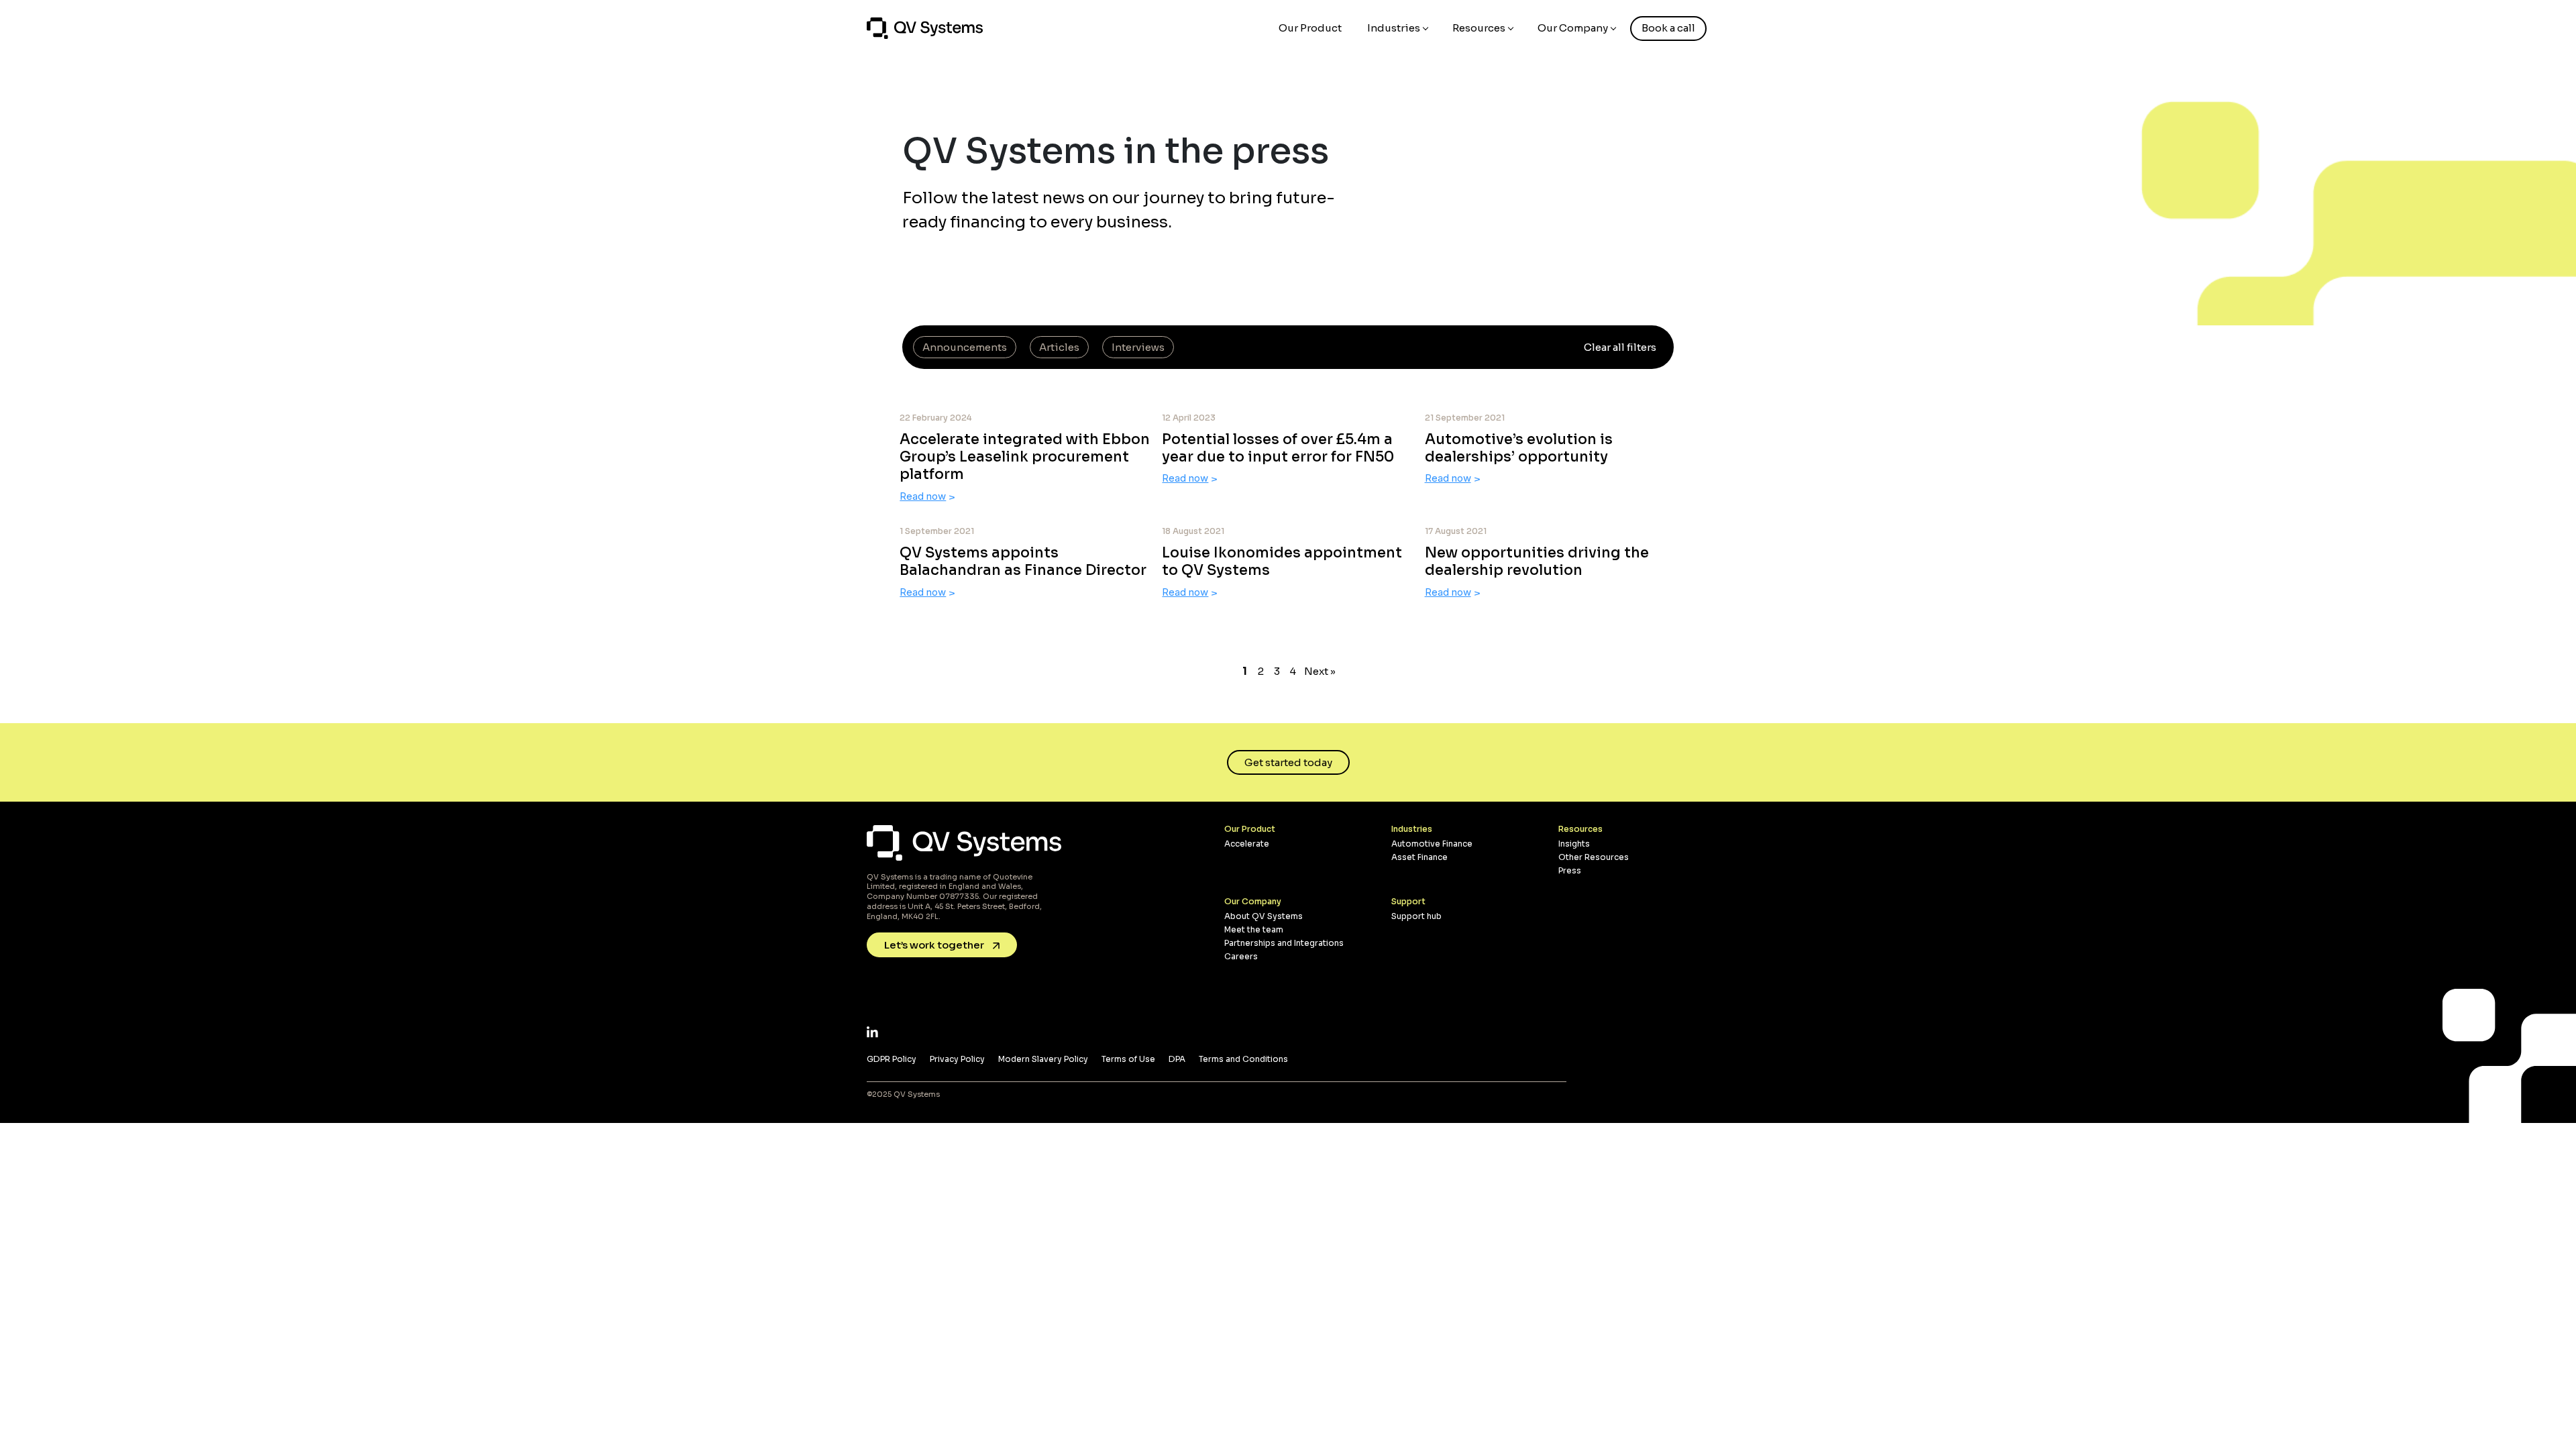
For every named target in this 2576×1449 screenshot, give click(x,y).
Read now (923, 496)
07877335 (959, 896)
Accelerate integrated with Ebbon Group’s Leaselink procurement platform (1025, 457)
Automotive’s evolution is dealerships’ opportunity (1519, 448)
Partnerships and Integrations (1284, 943)
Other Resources (1594, 857)
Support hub (1416, 916)
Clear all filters (1620, 347)
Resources (1479, 28)
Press (1570, 870)
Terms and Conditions (1243, 1059)
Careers (1241, 956)
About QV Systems (1264, 916)
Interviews (1138, 347)
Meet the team (1254, 929)
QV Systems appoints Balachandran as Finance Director (1023, 561)
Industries (1394, 28)
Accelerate (1247, 844)
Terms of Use (1128, 1059)
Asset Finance (1419, 857)
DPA (1177, 1059)
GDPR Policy (892, 1059)
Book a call (1668, 28)
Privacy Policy (957, 1059)
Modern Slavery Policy (1043, 1059)
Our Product (1310, 28)
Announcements (965, 347)
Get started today (1288, 762)
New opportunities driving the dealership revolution (1537, 561)
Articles (1059, 347)
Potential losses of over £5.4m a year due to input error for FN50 (1278, 448)
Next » (1320, 671)
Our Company (1573, 28)
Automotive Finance (1432, 844)
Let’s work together (935, 945)
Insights (1574, 844)
